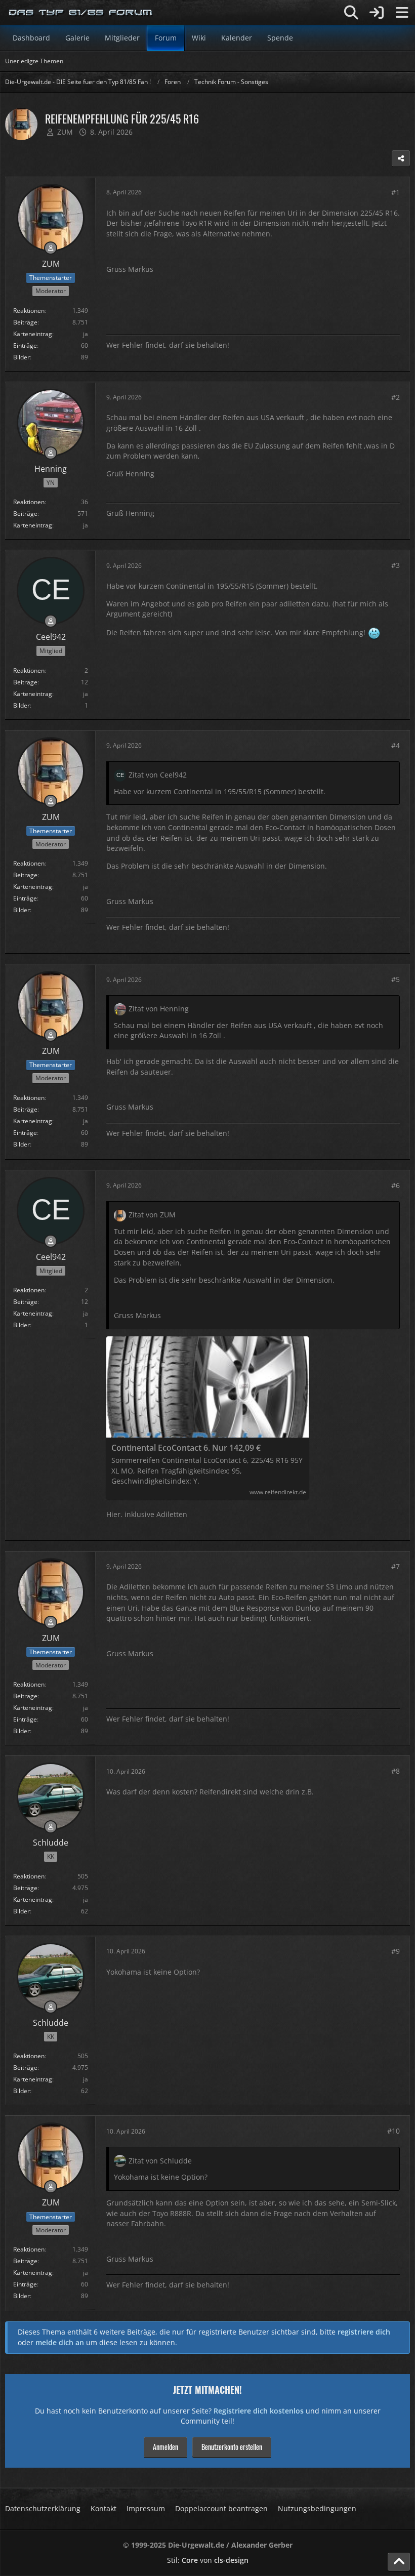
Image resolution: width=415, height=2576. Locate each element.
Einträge (25, 345)
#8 (396, 1771)
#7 (396, 1566)
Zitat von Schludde (160, 2161)
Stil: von (208, 2560)
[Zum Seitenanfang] (399, 2562)
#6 (396, 1185)
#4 (396, 745)
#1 (396, 192)
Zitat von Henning (159, 1009)
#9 (396, 1951)
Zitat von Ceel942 (158, 775)
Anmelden (165, 2447)
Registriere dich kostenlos (259, 2411)
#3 (396, 565)
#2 (396, 397)
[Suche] (351, 13)
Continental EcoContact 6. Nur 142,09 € (186, 1448)
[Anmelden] (377, 13)
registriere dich (364, 2332)
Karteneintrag (33, 334)
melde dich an (60, 2342)
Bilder (22, 357)
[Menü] (402, 13)
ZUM (65, 132)
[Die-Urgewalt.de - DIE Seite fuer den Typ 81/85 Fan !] (81, 13)
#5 (396, 979)
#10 (393, 2131)
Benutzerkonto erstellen (232, 2447)
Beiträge (25, 322)
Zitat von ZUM (152, 1215)
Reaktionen (29, 311)
